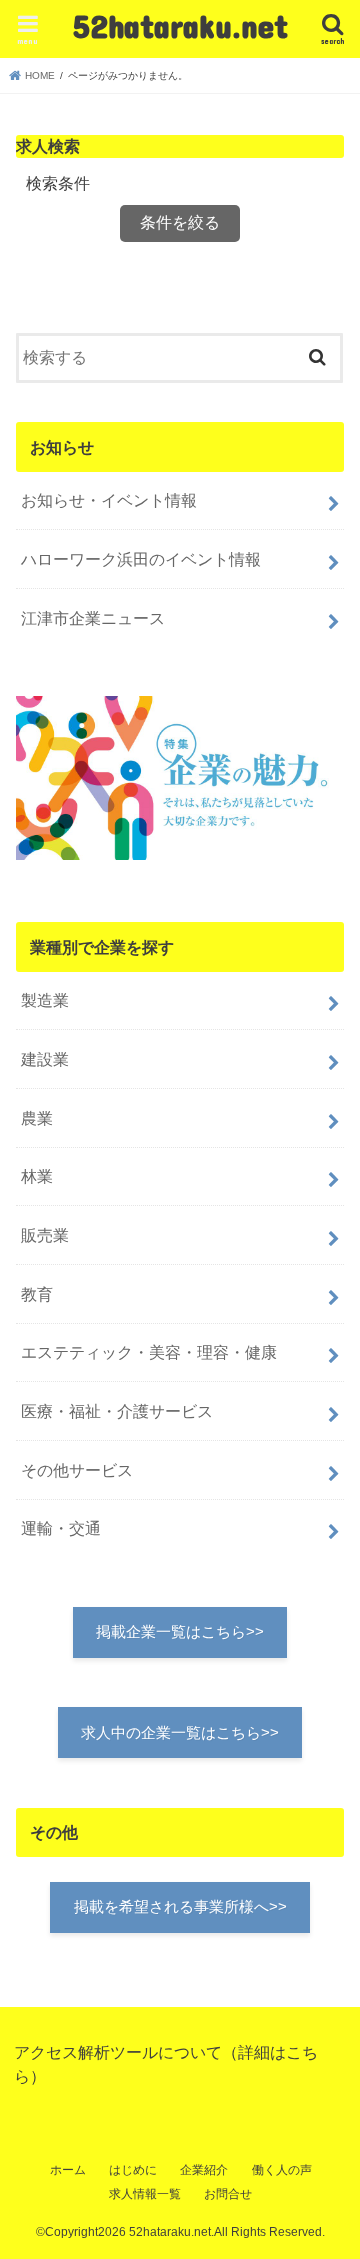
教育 (37, 1294)
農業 (37, 1118)
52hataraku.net (180, 25)
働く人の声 (282, 2170)
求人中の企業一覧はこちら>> (180, 1733)
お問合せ (228, 2194)
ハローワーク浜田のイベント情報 (141, 559)
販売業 (45, 1235)
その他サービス (77, 1470)
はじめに (133, 2170)
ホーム (68, 2170)
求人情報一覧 (145, 2194)
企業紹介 (204, 2170)
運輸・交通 (61, 1528)
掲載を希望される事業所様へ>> (180, 1907)
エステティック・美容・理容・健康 (149, 1352)
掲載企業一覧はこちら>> (180, 1632)
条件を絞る (180, 222)
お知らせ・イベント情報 (109, 500)
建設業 (45, 1059)
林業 (37, 1176)
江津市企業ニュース (93, 618)
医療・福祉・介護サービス (117, 1411)
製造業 (45, 1000)
